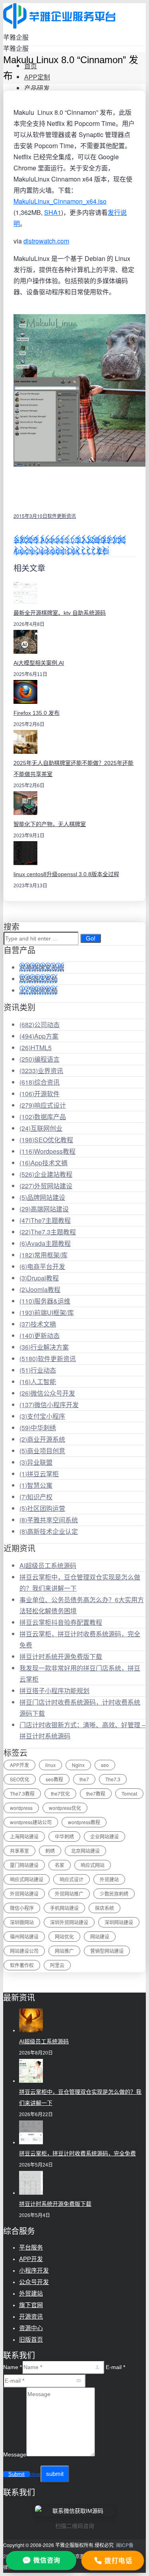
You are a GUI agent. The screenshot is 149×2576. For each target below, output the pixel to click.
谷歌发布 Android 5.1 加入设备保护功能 (70, 540)
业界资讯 (41, 1071)
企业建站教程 (46, 1174)
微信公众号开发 (47, 1393)
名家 (60, 1865)
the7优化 (60, 1793)
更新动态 (40, 1335)
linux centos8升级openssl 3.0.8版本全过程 (66, 874)
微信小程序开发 (49, 1405)
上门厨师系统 (39, 990)
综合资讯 (40, 1082)
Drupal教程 (39, 1278)
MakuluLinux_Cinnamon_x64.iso (60, 201)
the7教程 (96, 1793)
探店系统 (104, 1908)
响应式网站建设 (27, 1879)
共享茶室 (19, 1851)
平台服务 (31, 2247)
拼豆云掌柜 (39, 1474)
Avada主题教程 (45, 1243)
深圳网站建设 (119, 1922)
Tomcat (129, 1793)
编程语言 (40, 1059)
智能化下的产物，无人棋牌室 (50, 824)
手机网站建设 (64, 1908)
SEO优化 (20, 1779)
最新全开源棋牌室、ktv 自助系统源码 (60, 613)
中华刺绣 (38, 1428)
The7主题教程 (45, 1220)
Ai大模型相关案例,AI (39, 663)
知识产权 (36, 1497)
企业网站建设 (104, 1836)
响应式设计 (43, 1105)
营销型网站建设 (107, 1951)
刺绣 (50, 1851)
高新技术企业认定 (49, 1531)
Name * (13, 2367)
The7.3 (113, 1779)
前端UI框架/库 (47, 1312)
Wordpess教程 (47, 1151)
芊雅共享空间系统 (49, 1520)
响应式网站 (93, 1865)
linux (50, 1765)
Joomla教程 (40, 1289)
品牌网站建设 (42, 1197)
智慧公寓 (36, 1485)
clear (35, 2474)
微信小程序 (22, 1908)
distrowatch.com (46, 241)
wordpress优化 (65, 1808)
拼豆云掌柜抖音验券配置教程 (61, 1622)
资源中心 (31, 2328)
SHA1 (53, 212)
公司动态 (40, 1024)
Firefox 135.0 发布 (37, 713)
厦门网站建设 (24, 1865)
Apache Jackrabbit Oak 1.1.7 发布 (61, 551)
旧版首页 (31, 2339)
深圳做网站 (22, 1922)
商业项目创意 (42, 1451)
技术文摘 (38, 1324)
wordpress (21, 1808)
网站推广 (64, 1951)
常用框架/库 (44, 1255)
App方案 (39, 1036)
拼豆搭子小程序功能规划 (54, 1691)
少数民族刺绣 (114, 1893)
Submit (16, 2474)
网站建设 (100, 1936)
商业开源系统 (42, 1439)
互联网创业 (41, 1128)
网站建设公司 (24, 1951)
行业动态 (38, 1370)
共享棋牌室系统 (42, 967)
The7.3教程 (22, 1793)
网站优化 (64, 1936)
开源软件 (40, 1094)
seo (105, 1765)
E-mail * (115, 2367)
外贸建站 (109, 1879)
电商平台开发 (42, 1266)
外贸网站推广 (69, 1893)
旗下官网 (31, 2305)
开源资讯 (31, 2316)
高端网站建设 (44, 1209)
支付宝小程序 (42, 1416)
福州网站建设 (24, 1936)
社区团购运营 (42, 1508)
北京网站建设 (85, 1851)
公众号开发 (34, 2282)
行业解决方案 (44, 1347)
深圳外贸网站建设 (69, 1922)
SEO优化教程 (46, 1140)
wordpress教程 (84, 1822)
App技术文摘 (44, 1163)
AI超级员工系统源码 (48, 1565)
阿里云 (57, 1965)
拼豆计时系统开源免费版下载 (61, 1656)
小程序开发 (34, 2270)
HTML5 (36, 1048)
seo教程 (54, 1779)
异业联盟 (36, 1462)
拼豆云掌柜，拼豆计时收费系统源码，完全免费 (77, 2153)
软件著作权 (22, 1965)
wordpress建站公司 (31, 1822)
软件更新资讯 (62, 516)
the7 (84, 1779)
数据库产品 (43, 1117)
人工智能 (38, 1382)
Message (15, 2454)
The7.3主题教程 (48, 1232)
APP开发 (19, 1765)
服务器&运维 (45, 1301)
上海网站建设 (24, 1836)
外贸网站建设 (46, 1186)
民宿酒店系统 (39, 979)
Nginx (78, 1765)
